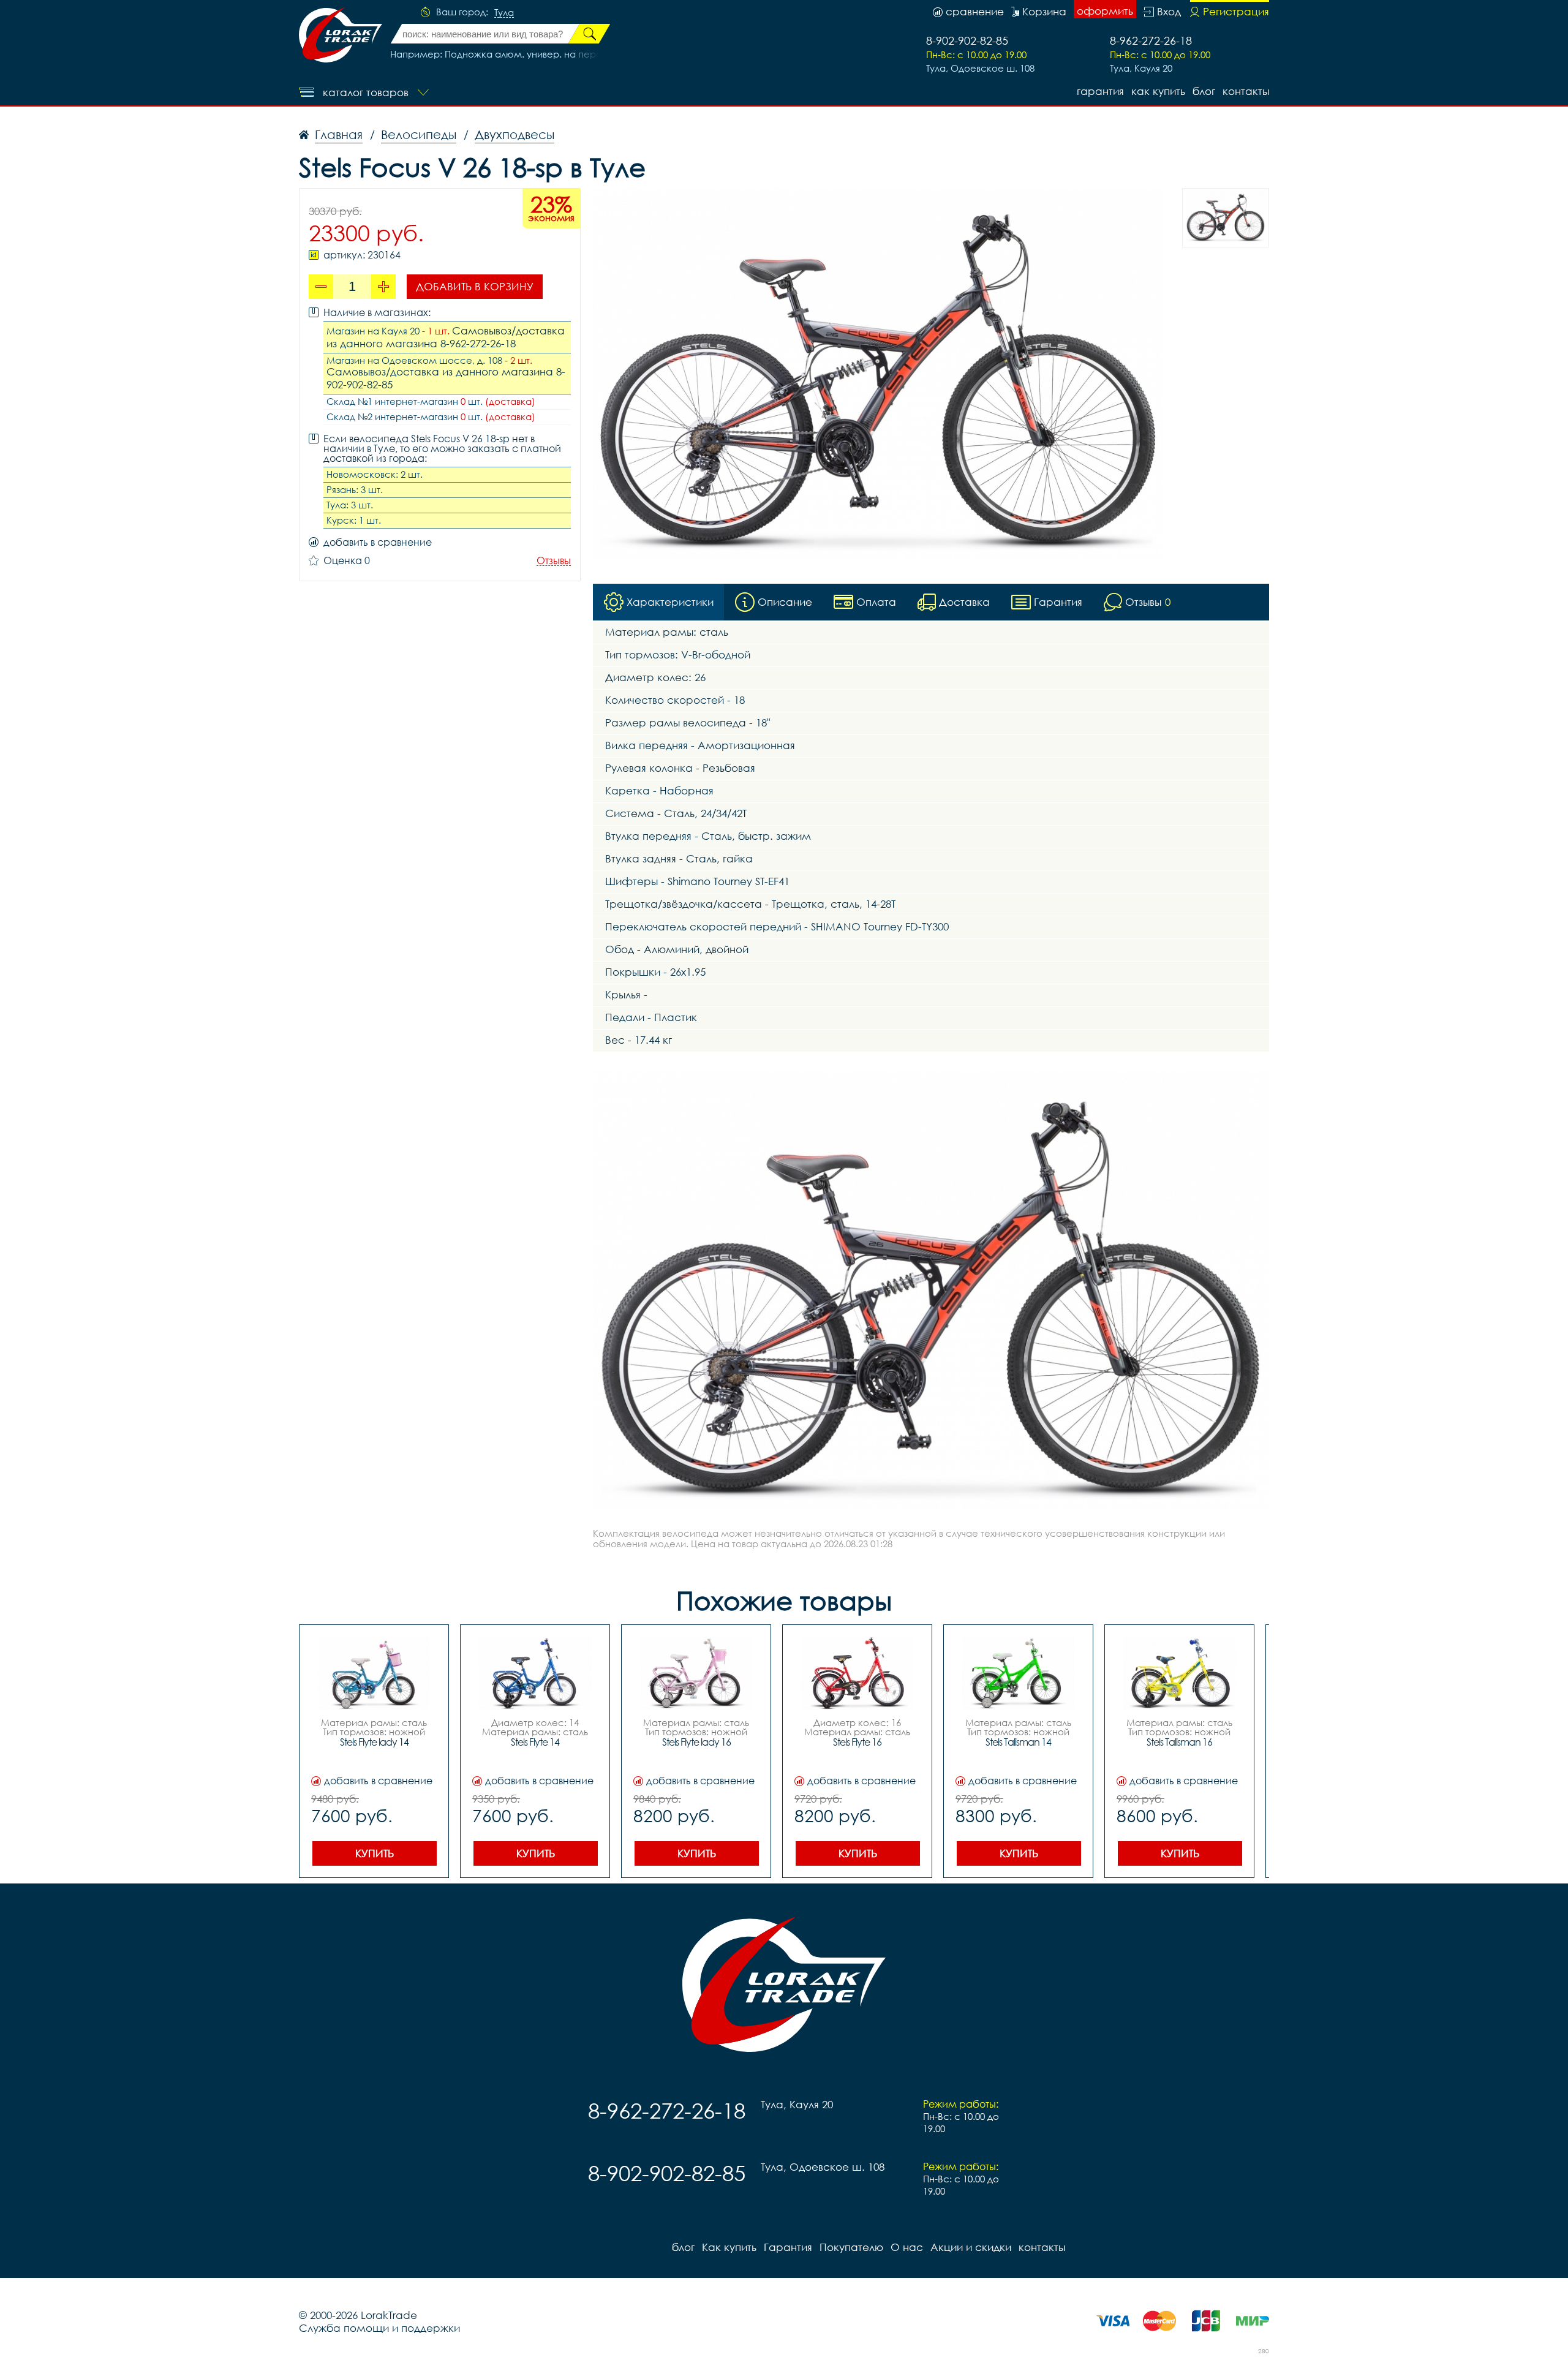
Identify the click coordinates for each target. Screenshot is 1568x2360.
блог (1204, 91)
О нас (907, 2247)
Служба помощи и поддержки (379, 2328)
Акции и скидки (971, 2247)
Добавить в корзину (475, 286)
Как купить (1158, 91)
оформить (1105, 11)
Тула (504, 13)
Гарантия (1100, 91)
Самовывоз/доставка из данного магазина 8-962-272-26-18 (446, 337)
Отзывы (554, 561)
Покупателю (851, 2247)
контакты (1246, 91)
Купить (375, 1853)
